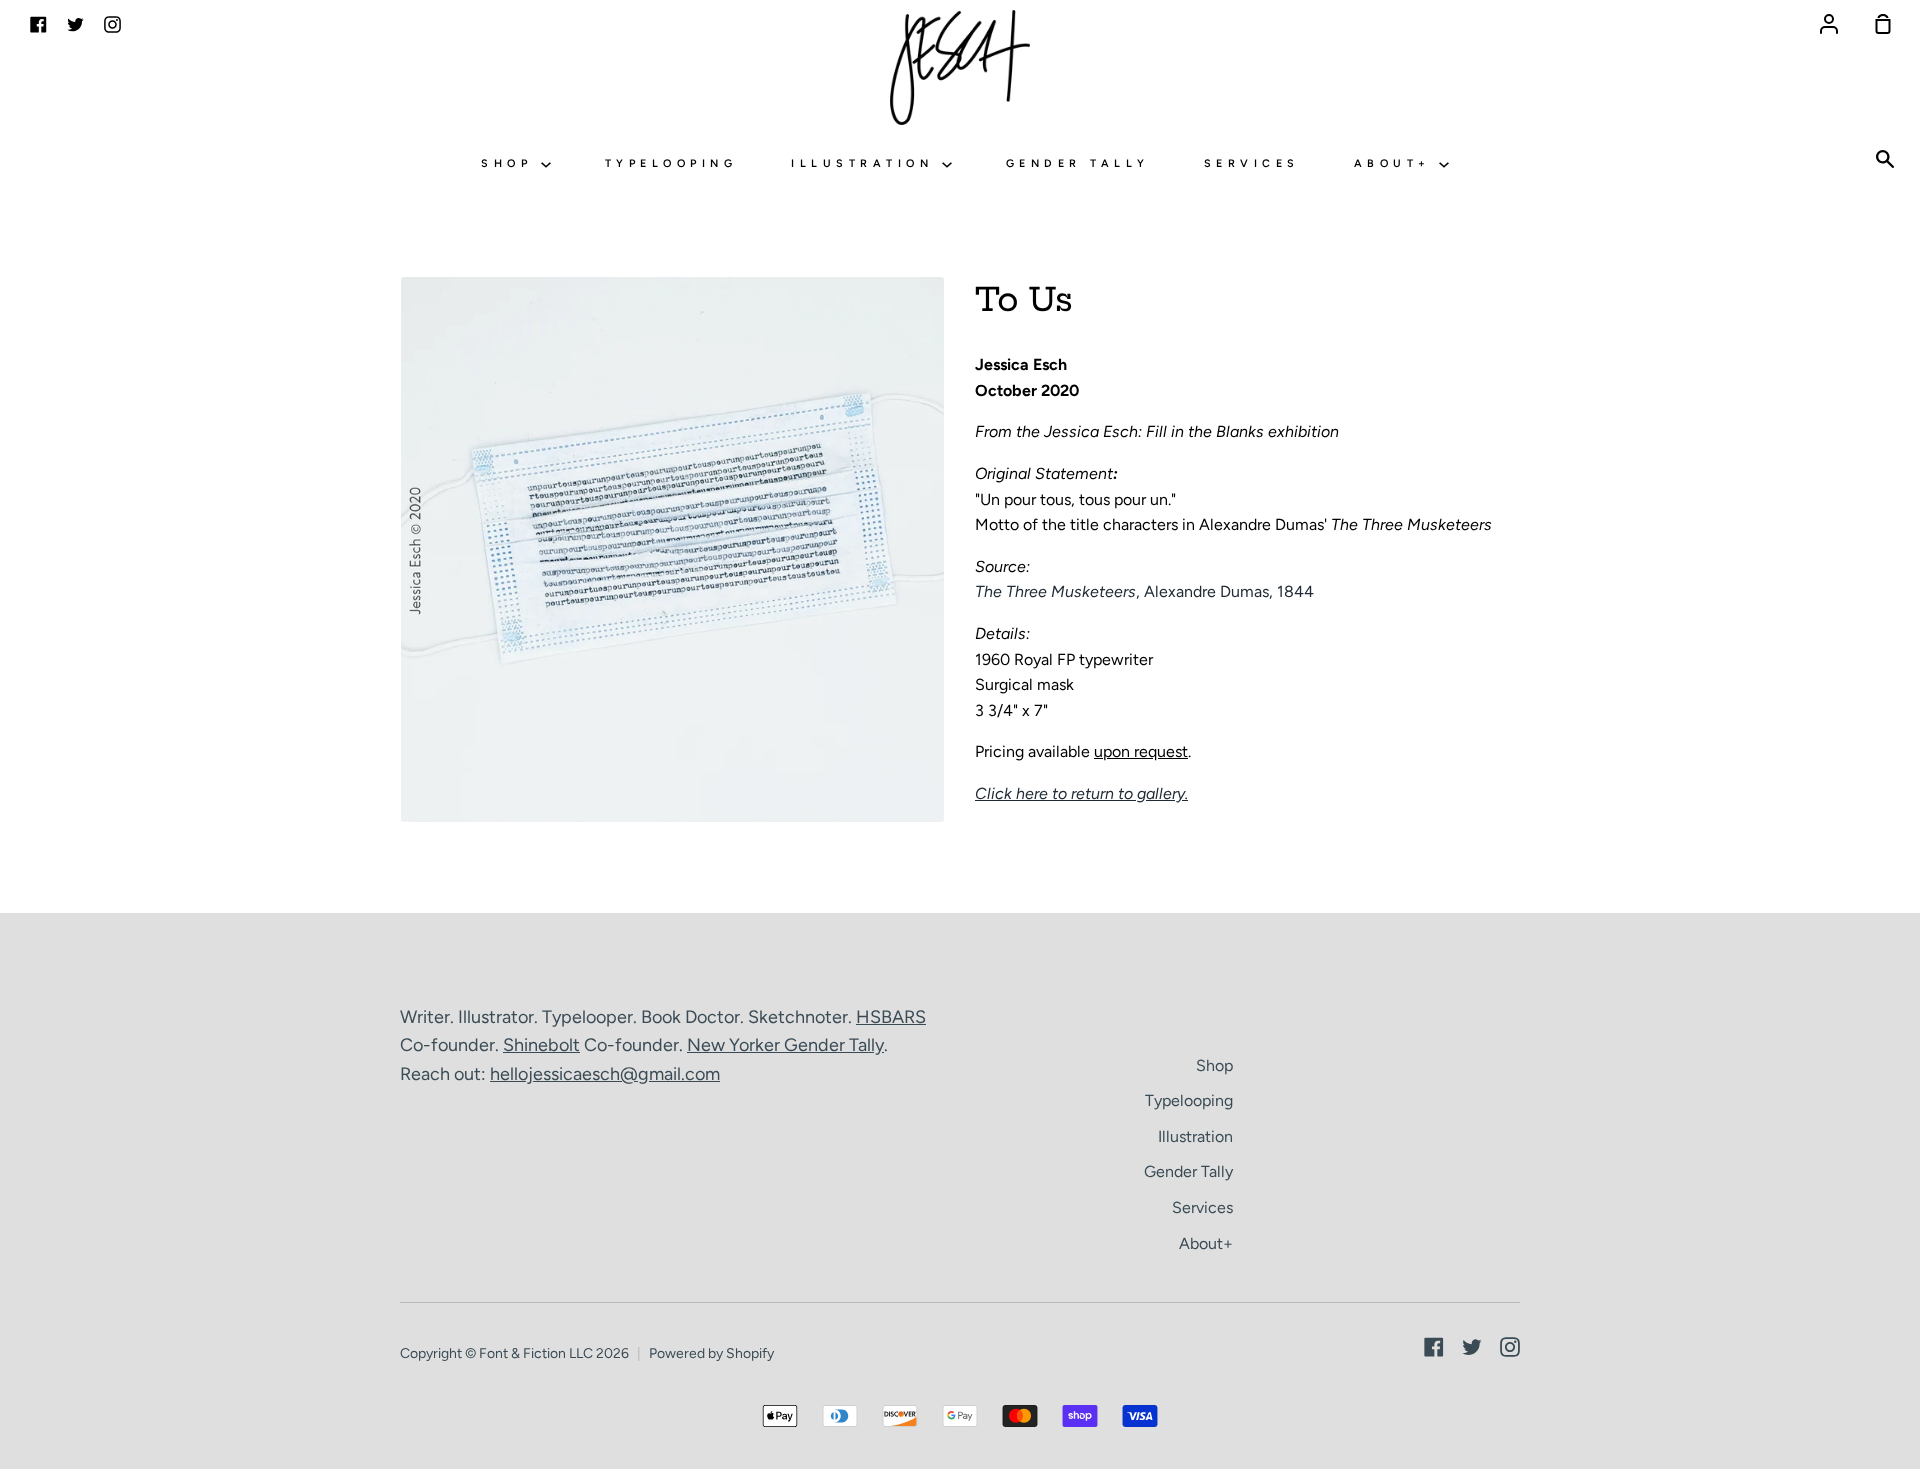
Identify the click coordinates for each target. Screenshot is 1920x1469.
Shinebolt (541, 1045)
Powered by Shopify (711, 1353)
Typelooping (671, 163)
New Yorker (735, 1045)
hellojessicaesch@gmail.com (605, 1074)
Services (1252, 163)
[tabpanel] (672, 549)
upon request (1141, 751)
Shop (511, 163)
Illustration (866, 163)
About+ (1397, 163)
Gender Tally (1078, 163)
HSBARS (891, 1017)
